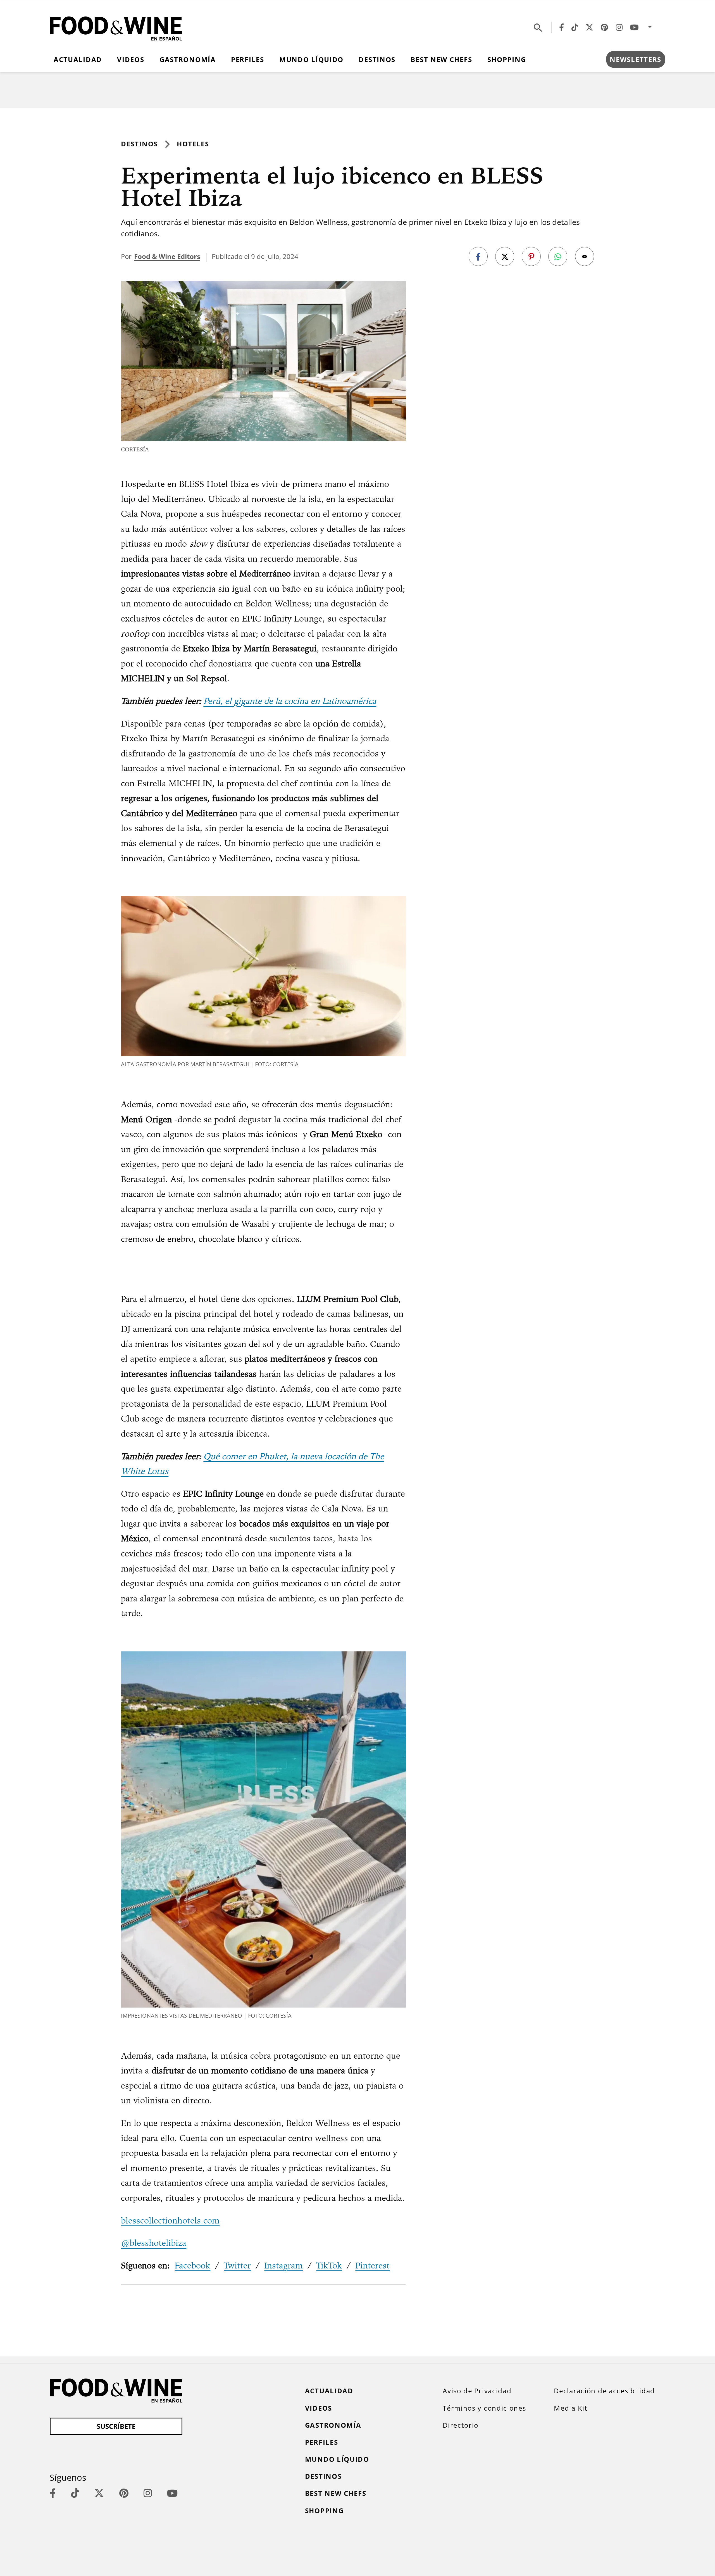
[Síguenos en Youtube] (634, 27)
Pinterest (372, 2265)
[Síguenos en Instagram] (619, 27)
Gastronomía (188, 59)
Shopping (507, 59)
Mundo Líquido (311, 59)
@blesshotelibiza (154, 2243)
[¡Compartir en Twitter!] (505, 256)
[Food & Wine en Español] (116, 27)
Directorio (461, 2425)
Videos (131, 59)
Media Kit (571, 2408)
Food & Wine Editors (167, 256)
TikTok (329, 2265)
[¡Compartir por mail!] (585, 256)
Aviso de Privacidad (477, 2391)
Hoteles (193, 144)
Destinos (377, 59)
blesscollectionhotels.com (170, 2220)
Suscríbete (116, 2426)
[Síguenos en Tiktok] (575, 27)
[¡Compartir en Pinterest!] (531, 256)
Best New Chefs (441, 59)
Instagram (283, 2265)
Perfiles (248, 59)
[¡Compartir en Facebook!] (478, 256)
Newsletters (636, 59)
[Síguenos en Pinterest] (604, 27)
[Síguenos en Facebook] (562, 27)
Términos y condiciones (484, 2408)
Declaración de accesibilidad (604, 2391)
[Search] (538, 27)
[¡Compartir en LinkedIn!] (558, 256)
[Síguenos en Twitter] (589, 27)
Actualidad (78, 59)
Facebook (192, 2265)
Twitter (237, 2265)
